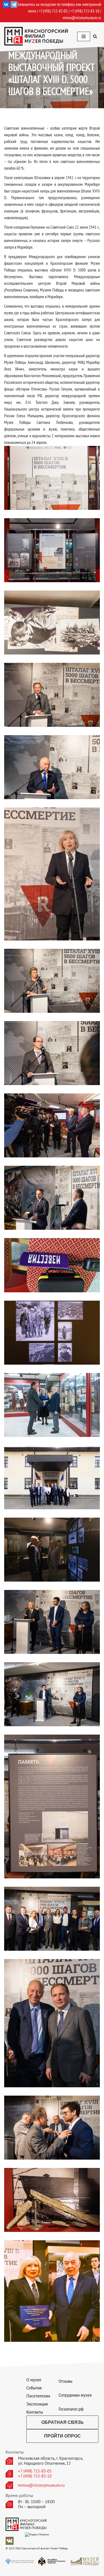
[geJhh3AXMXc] (52, 2200)
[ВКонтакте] (6, 4)
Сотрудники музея (75, 2395)
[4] (52, 767)
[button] (95, 36)
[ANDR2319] (52, 1807)
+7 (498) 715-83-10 (35, 2476)
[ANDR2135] (52, 1550)
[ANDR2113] (52, 1405)
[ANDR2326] (52, 1919)
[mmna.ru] (36, 36)
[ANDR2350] (52, 2023)
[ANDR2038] (52, 1333)
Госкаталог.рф (71, 2409)
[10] (52, 1198)
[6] (52, 981)
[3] (52, 695)
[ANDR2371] (52, 2128)
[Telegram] (14, 4)
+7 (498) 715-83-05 (35, 2471)
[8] (52, 1053)
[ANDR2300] (52, 1622)
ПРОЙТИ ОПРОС (62, 2436)
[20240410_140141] (52, 1265)
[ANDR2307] (52, 1694)
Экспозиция (37, 2404)
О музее (34, 2380)
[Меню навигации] (84, 36)
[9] (52, 1125)
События (34, 2388)
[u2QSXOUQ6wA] (52, 2291)
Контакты (35, 2412)
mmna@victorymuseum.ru (82, 18)
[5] (52, 874)
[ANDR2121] (52, 1477)
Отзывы (65, 2381)
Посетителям (38, 2396)
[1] (52, 550)
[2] (52, 623)
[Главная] (52, 478)
